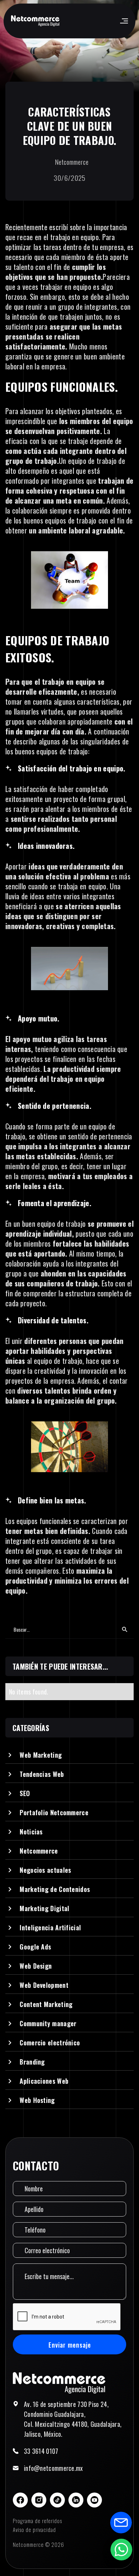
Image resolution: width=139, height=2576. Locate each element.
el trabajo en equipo (71, 237)
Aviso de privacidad (34, 2529)
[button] (123, 21)
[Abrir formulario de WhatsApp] (121, 2549)
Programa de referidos (37, 2521)
